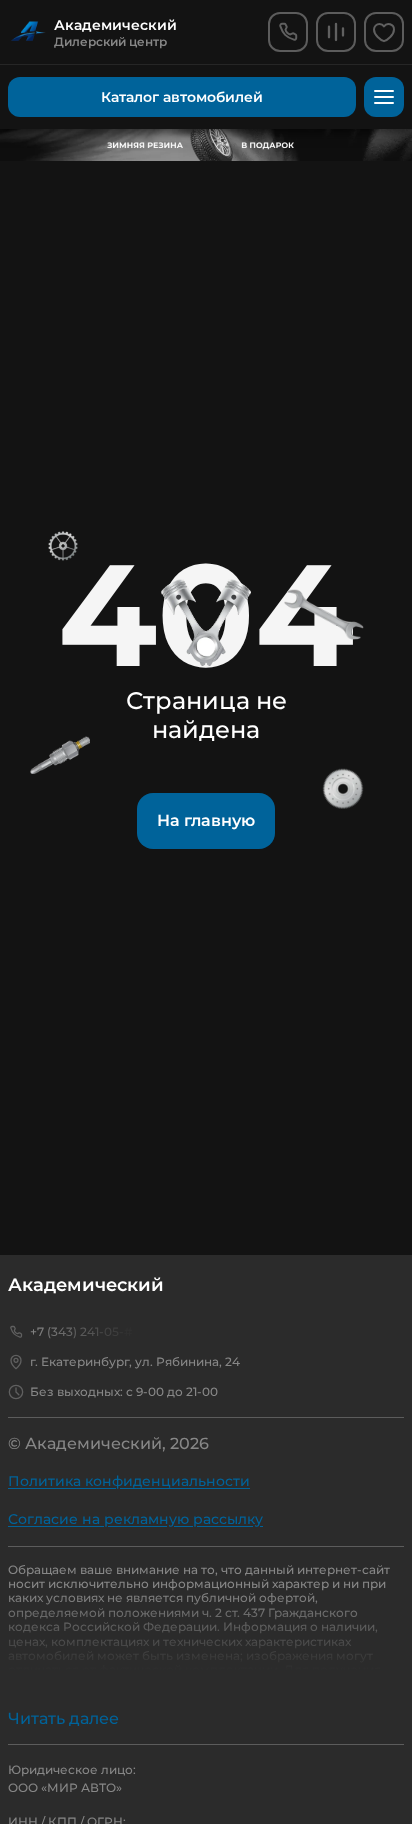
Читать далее (63, 1718)
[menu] (384, 97)
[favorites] (384, 32)
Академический (86, 1285)
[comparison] (336, 32)
